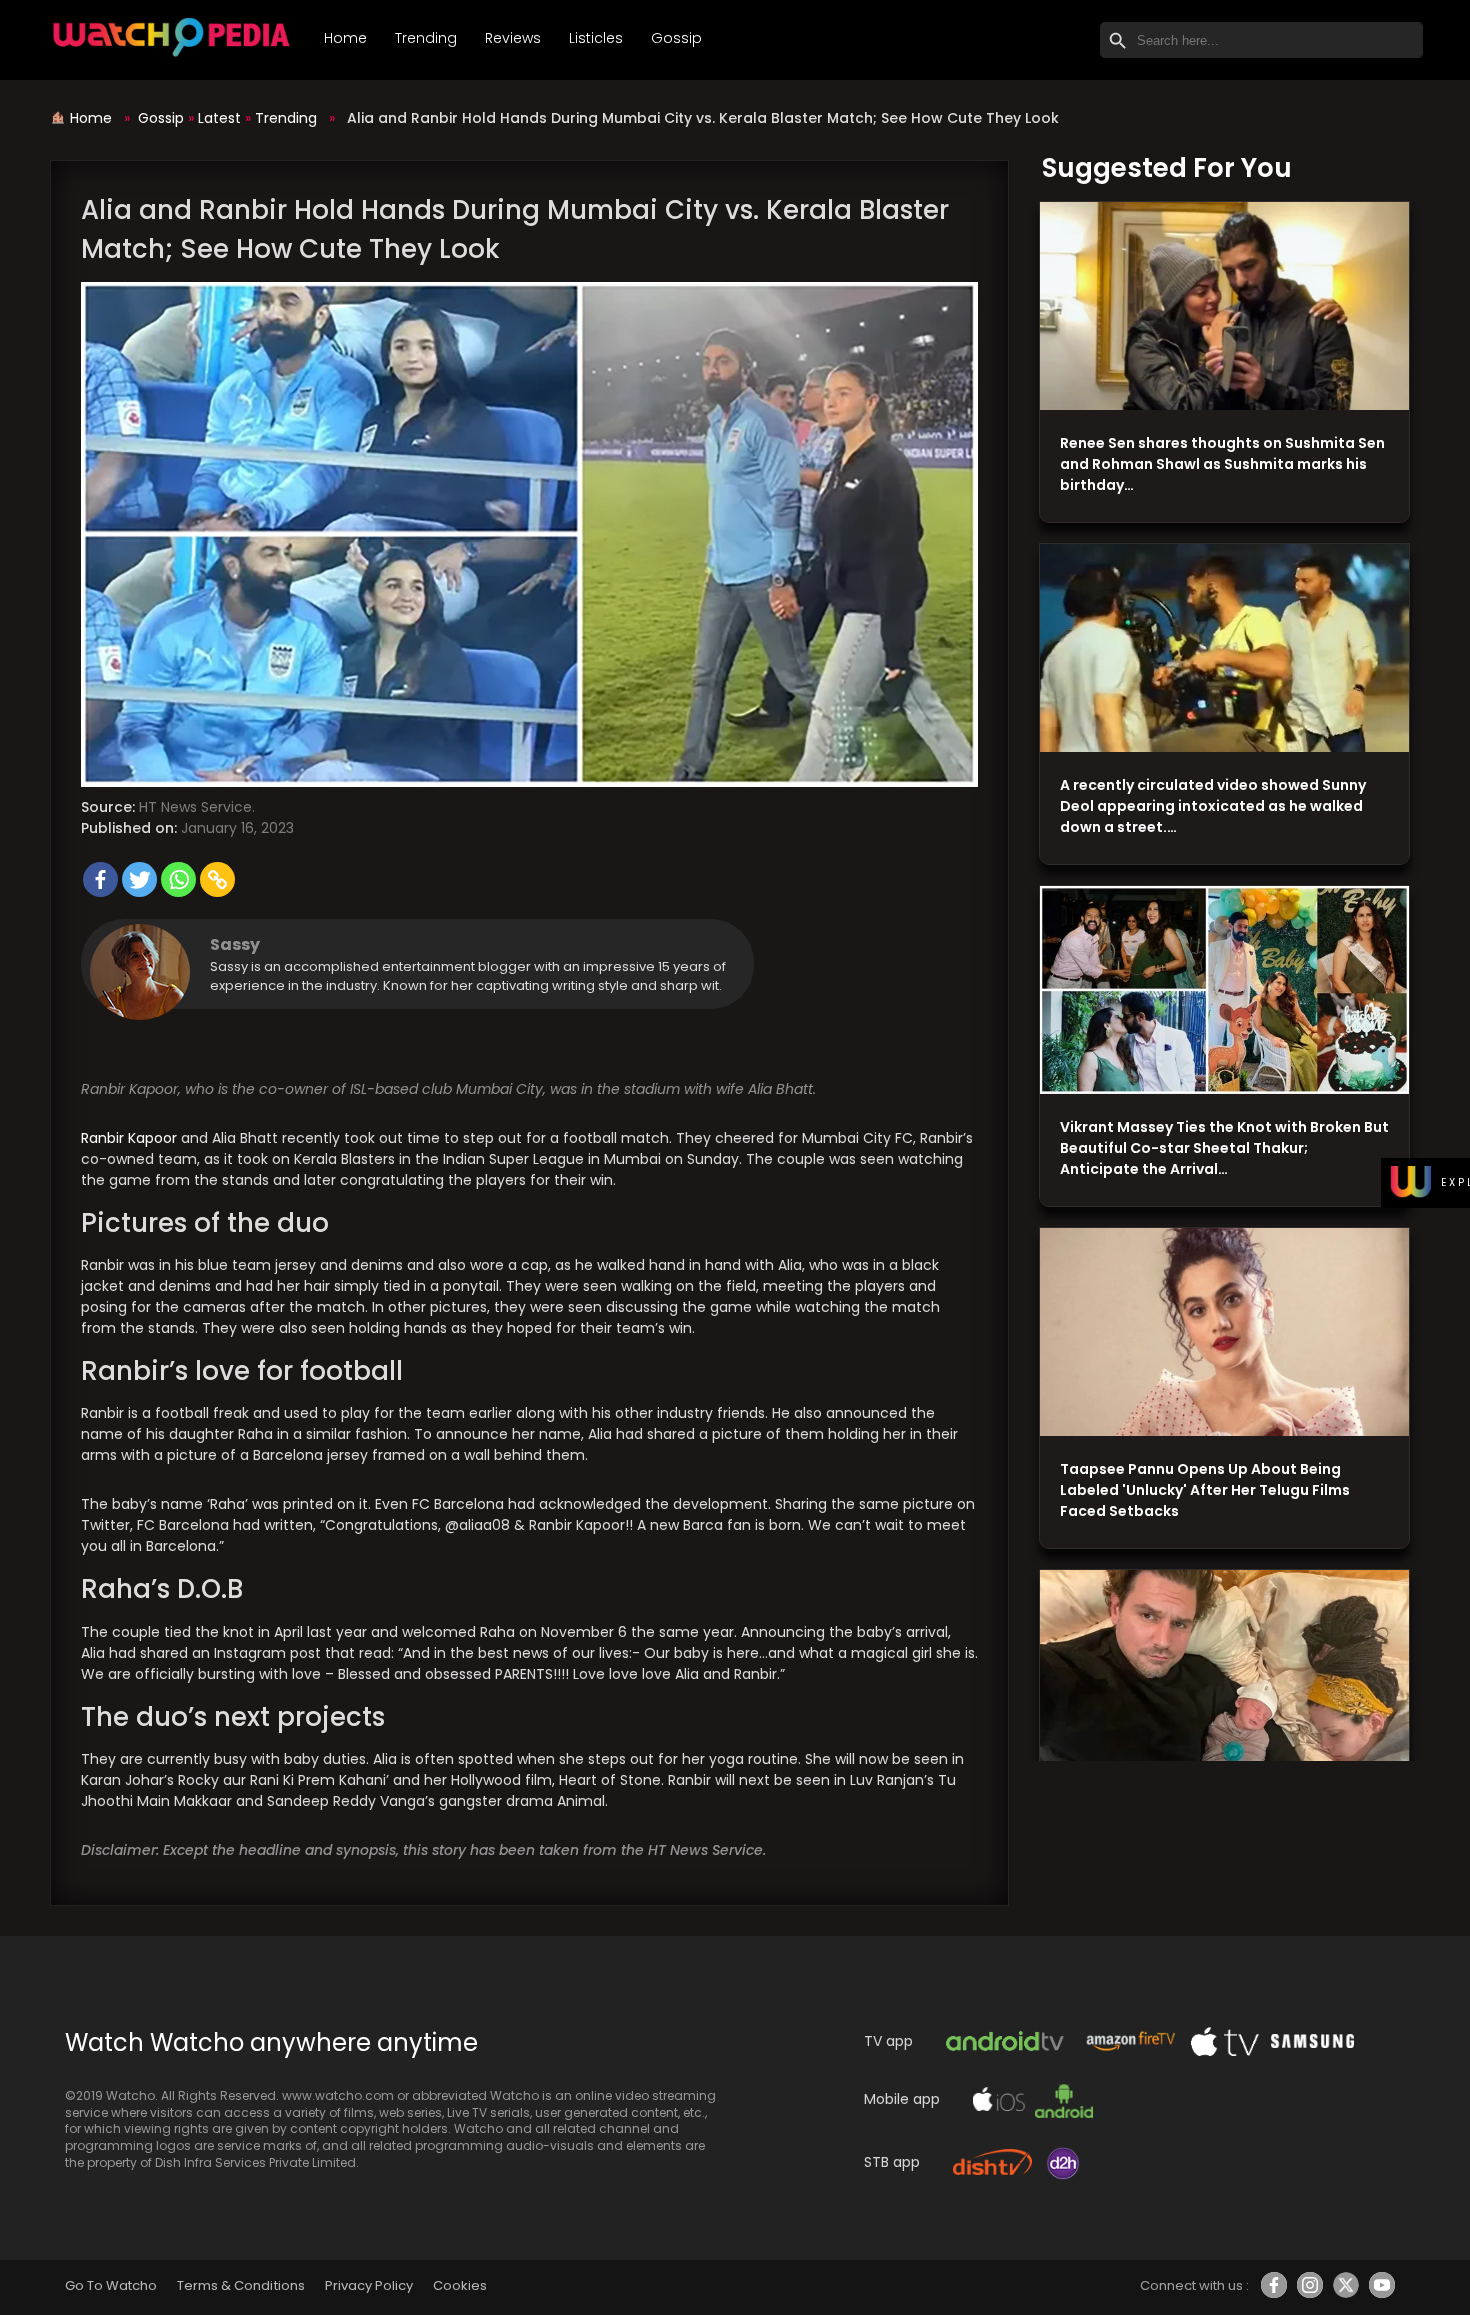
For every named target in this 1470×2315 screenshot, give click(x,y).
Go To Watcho (111, 2285)
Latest (219, 118)
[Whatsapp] (178, 879)
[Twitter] (139, 879)
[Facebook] (100, 879)
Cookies (460, 2285)
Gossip (676, 38)
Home (345, 38)
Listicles (596, 38)
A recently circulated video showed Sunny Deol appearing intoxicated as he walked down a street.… (1213, 806)
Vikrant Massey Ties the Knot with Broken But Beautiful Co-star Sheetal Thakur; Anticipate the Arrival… (1224, 1148)
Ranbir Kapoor (129, 1138)
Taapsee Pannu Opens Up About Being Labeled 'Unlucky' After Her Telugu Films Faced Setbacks (1205, 1490)
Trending (426, 38)
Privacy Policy (369, 2285)
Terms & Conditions (240, 2285)
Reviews (513, 38)
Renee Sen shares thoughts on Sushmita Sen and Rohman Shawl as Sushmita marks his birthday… (1222, 464)
